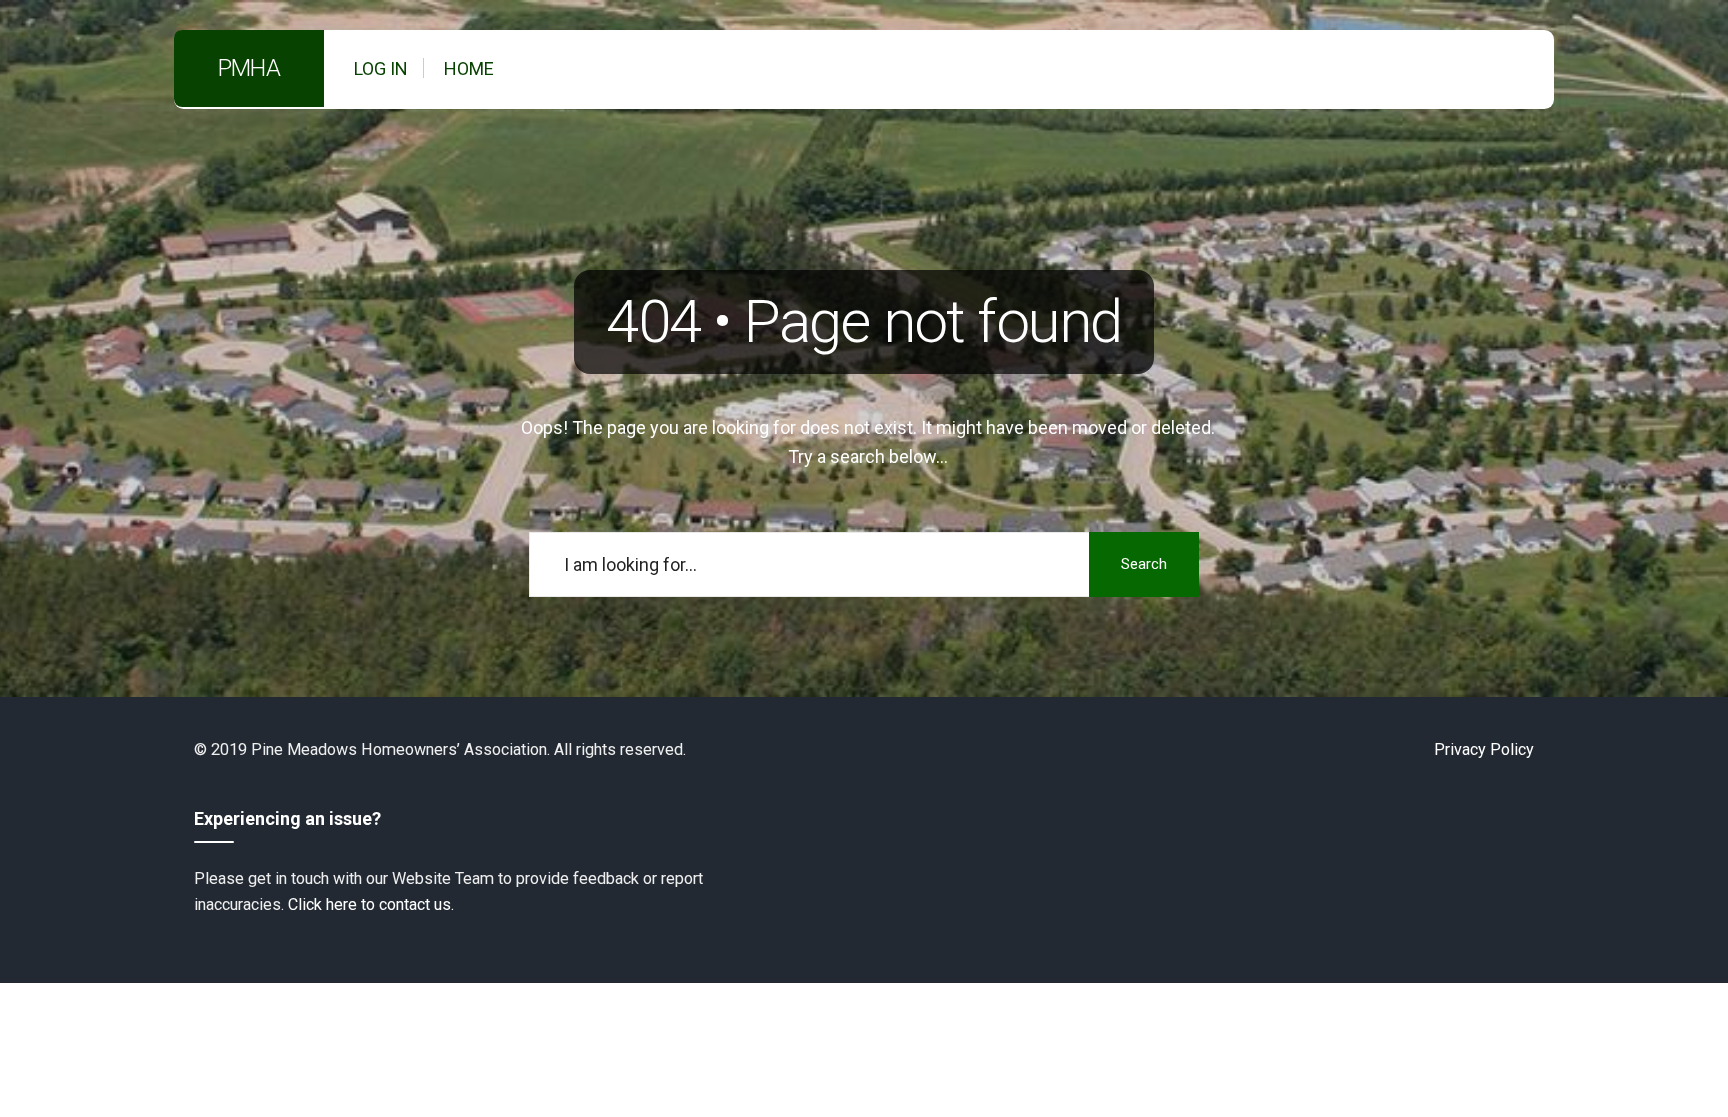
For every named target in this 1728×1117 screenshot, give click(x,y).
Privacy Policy (1484, 749)
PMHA (249, 68)
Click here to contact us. (371, 904)
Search (1144, 564)
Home (469, 68)
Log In (381, 68)
